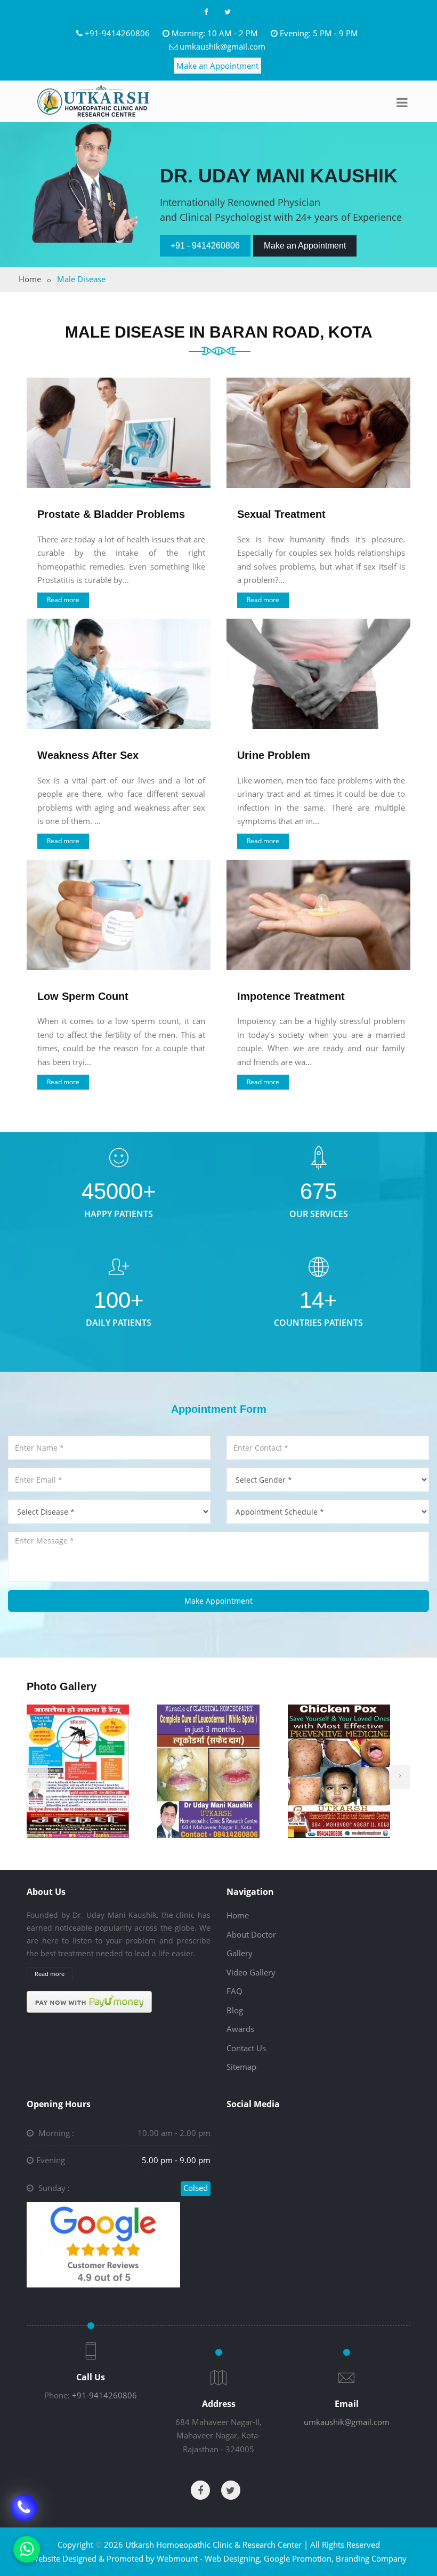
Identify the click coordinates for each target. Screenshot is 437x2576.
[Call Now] (24, 2509)
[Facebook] (206, 12)
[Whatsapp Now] (27, 2549)
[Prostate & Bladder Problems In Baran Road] (119, 433)
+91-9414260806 (117, 33)
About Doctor (251, 1934)
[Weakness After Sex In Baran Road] (119, 674)
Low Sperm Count (83, 996)
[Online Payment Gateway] (89, 2001)
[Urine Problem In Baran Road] (318, 674)
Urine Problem (274, 755)
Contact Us (246, 2048)
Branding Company (371, 2558)
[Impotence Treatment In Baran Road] (318, 915)
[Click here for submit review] (103, 2244)
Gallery (240, 1953)
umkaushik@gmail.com (222, 46)
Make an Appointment (217, 66)
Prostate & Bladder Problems (111, 514)
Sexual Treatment (281, 514)
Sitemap (241, 2067)
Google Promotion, (299, 2558)
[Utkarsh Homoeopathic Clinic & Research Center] (93, 101)
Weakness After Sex (88, 755)
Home (30, 279)
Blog (235, 2010)
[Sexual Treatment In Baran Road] (318, 433)
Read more (63, 600)
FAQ (234, 1991)
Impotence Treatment (291, 996)
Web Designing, (233, 2558)
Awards (240, 2029)
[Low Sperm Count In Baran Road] (119, 915)
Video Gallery (251, 1972)
